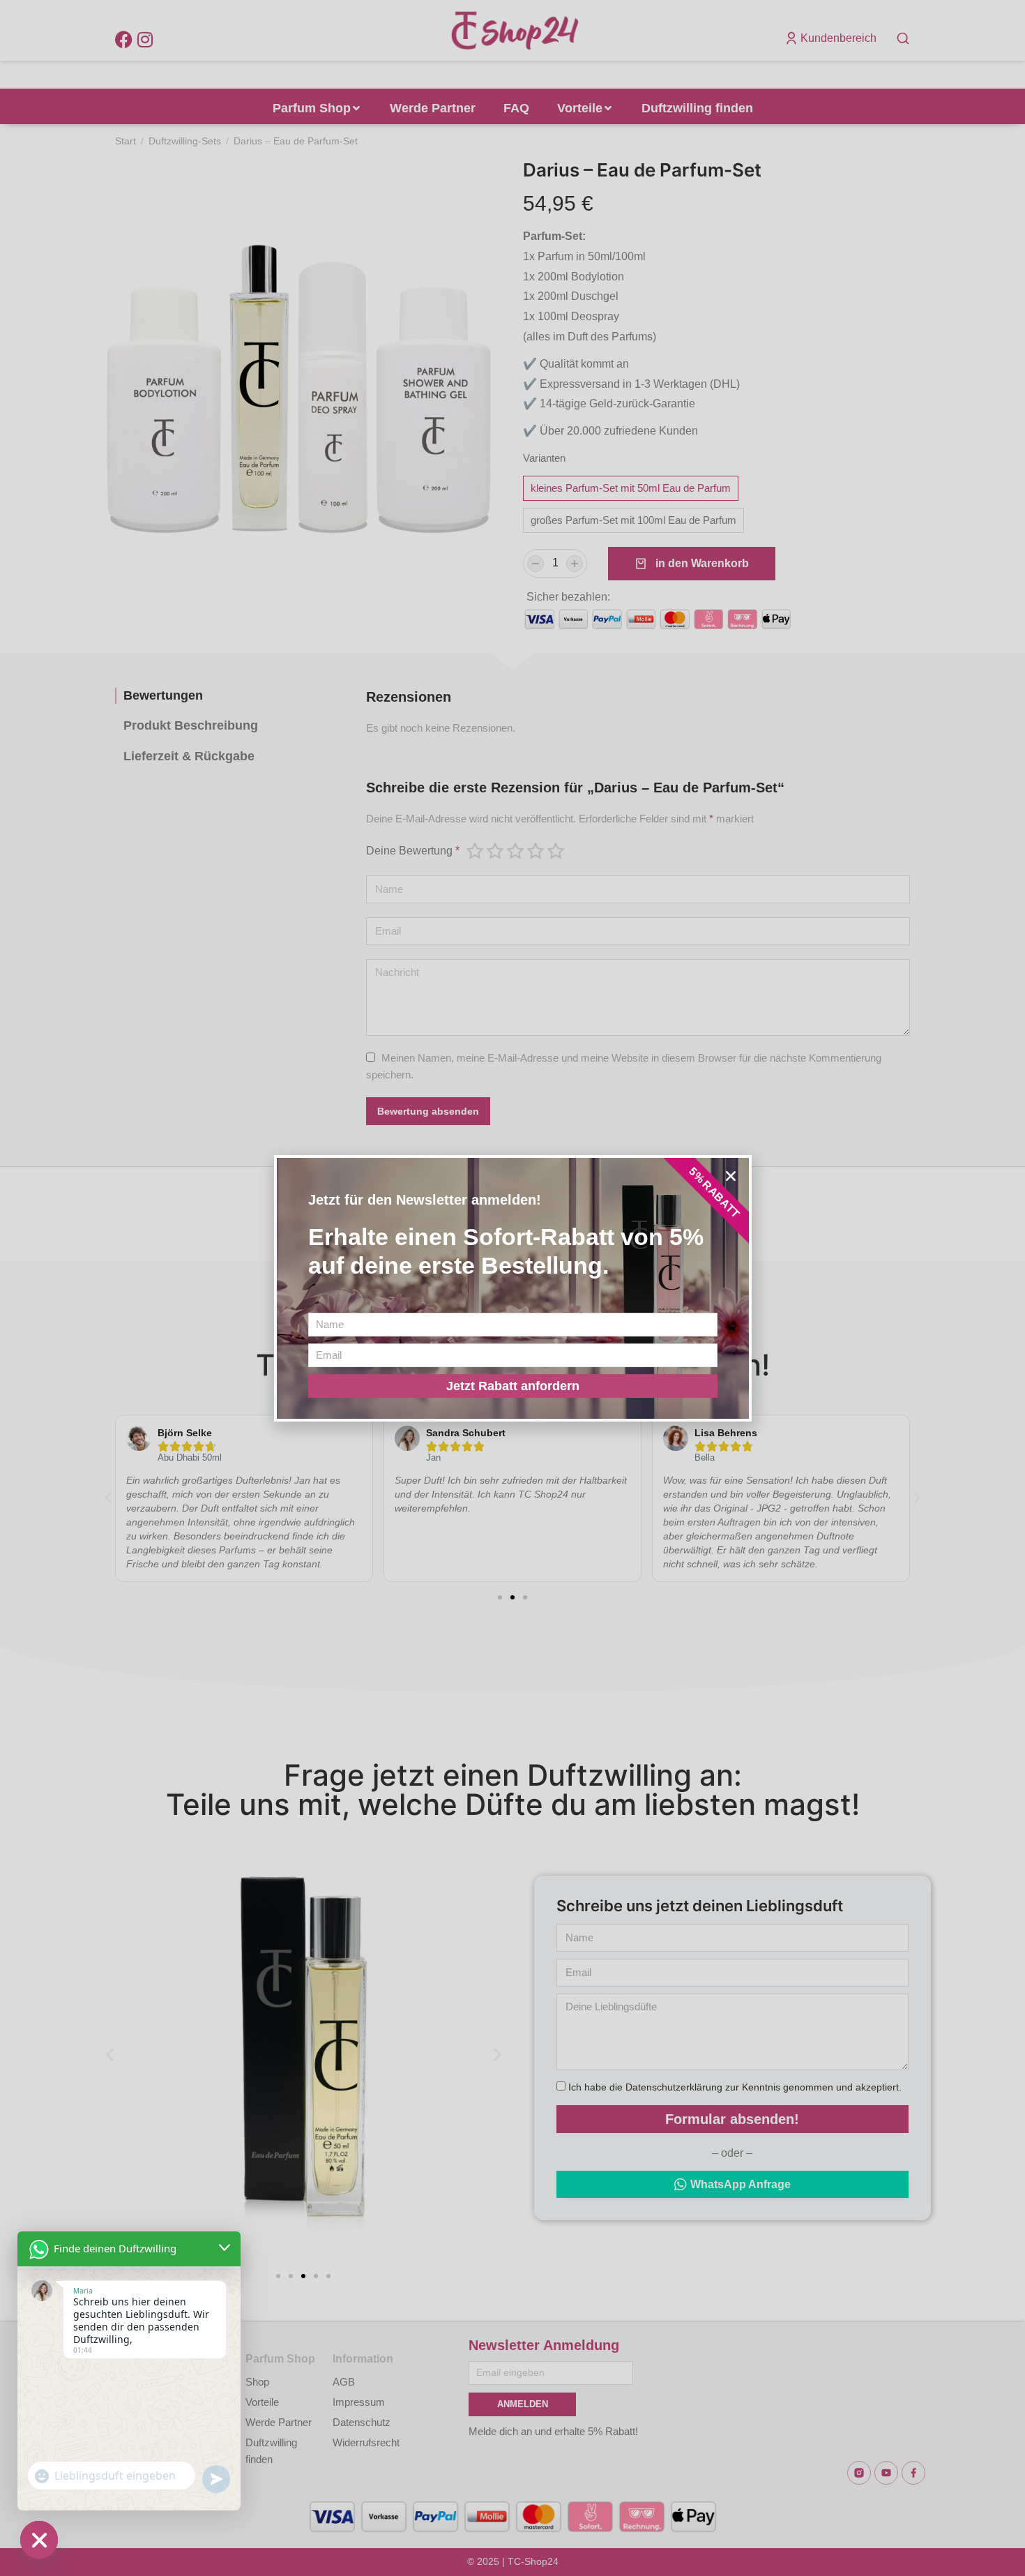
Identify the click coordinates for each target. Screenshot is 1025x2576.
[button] (731, 1176)
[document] (512, 1288)
